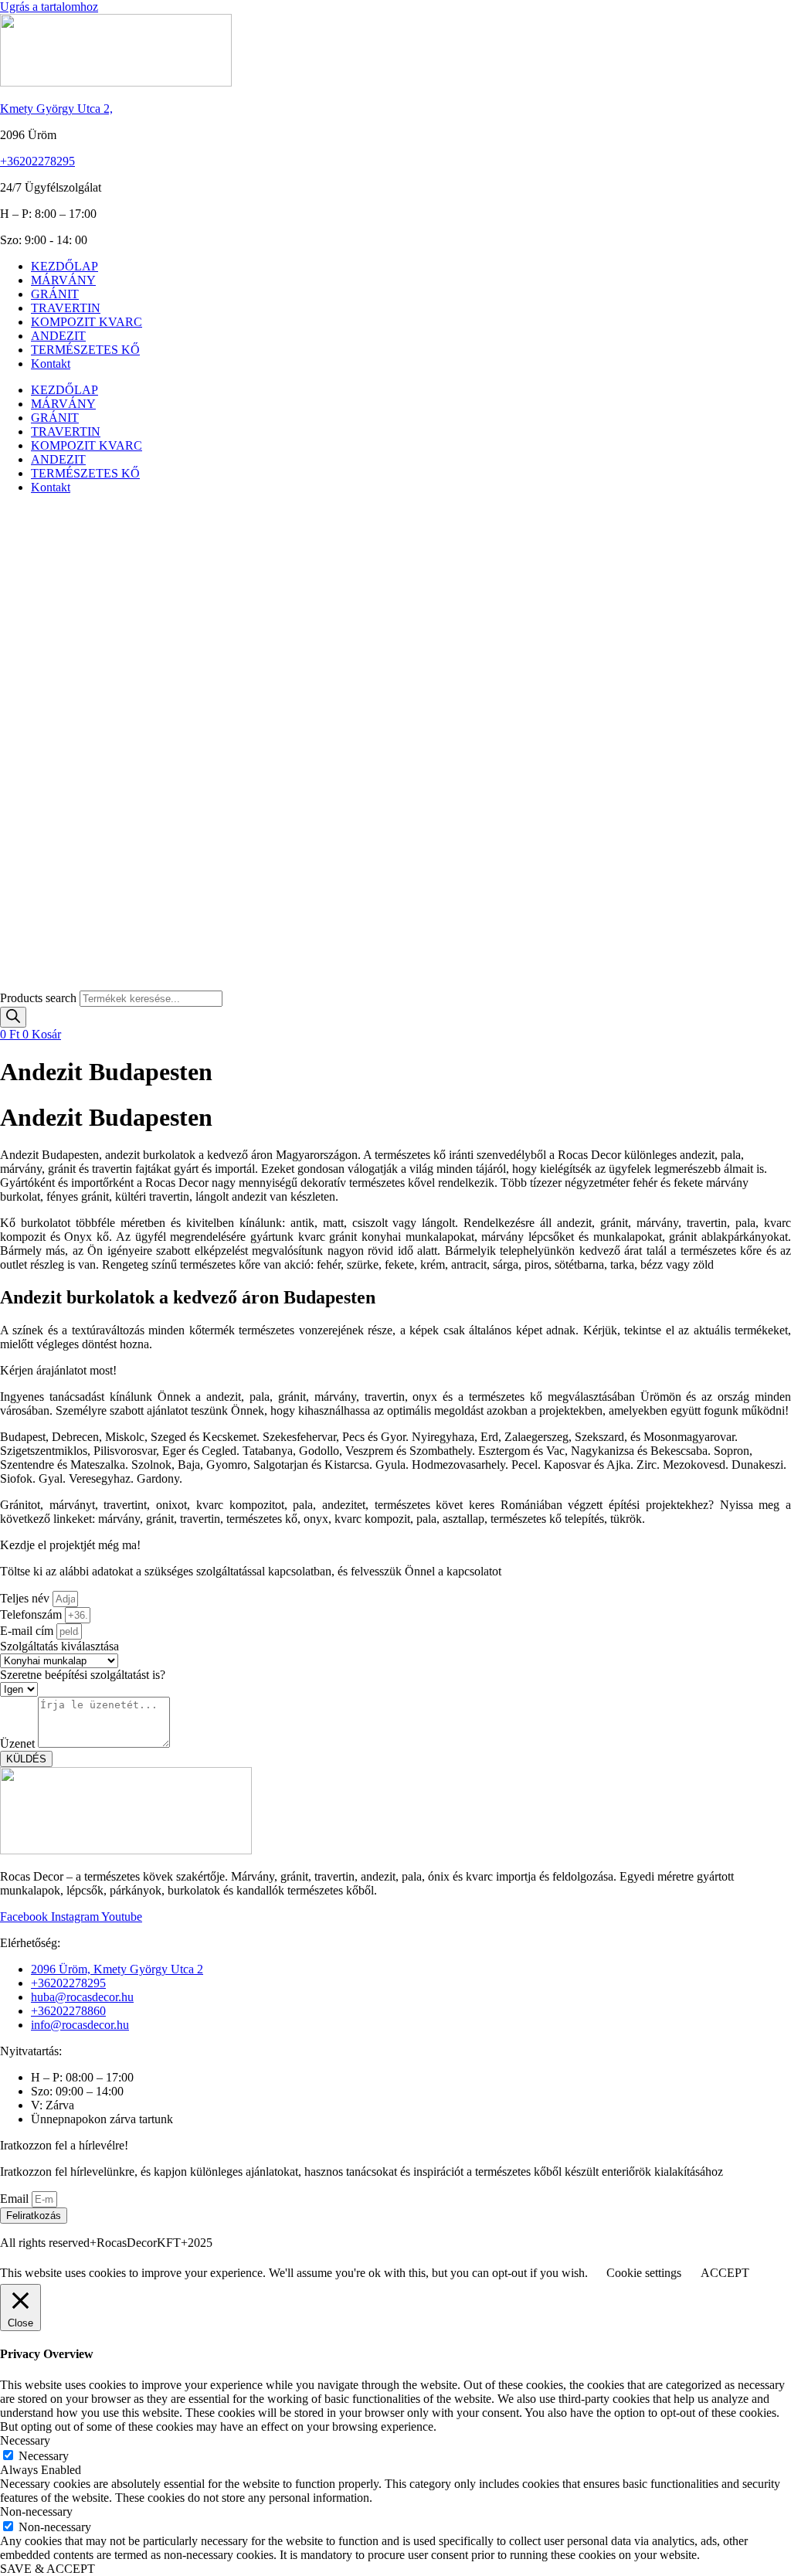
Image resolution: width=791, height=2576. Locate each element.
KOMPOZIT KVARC (87, 322)
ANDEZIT (58, 336)
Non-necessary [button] (36, 2511)
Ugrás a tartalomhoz (49, 7)
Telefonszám (32, 1614)
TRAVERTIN (66, 308)
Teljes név (26, 1598)
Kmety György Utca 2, (56, 109)
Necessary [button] (25, 2440)
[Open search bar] (7, 983)
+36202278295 (37, 161)
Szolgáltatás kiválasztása (59, 1646)
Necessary (44, 2456)
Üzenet (19, 1743)
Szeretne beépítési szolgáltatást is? (83, 1675)
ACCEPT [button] (725, 2273)
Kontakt (51, 364)
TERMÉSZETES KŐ (85, 350)
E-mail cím (28, 1631)
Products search (40, 998)
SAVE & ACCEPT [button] (48, 2569)
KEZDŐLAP (65, 266)
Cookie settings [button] (644, 2273)
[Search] (13, 1017)
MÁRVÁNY (63, 280)
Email (16, 2199)
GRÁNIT (55, 294)
